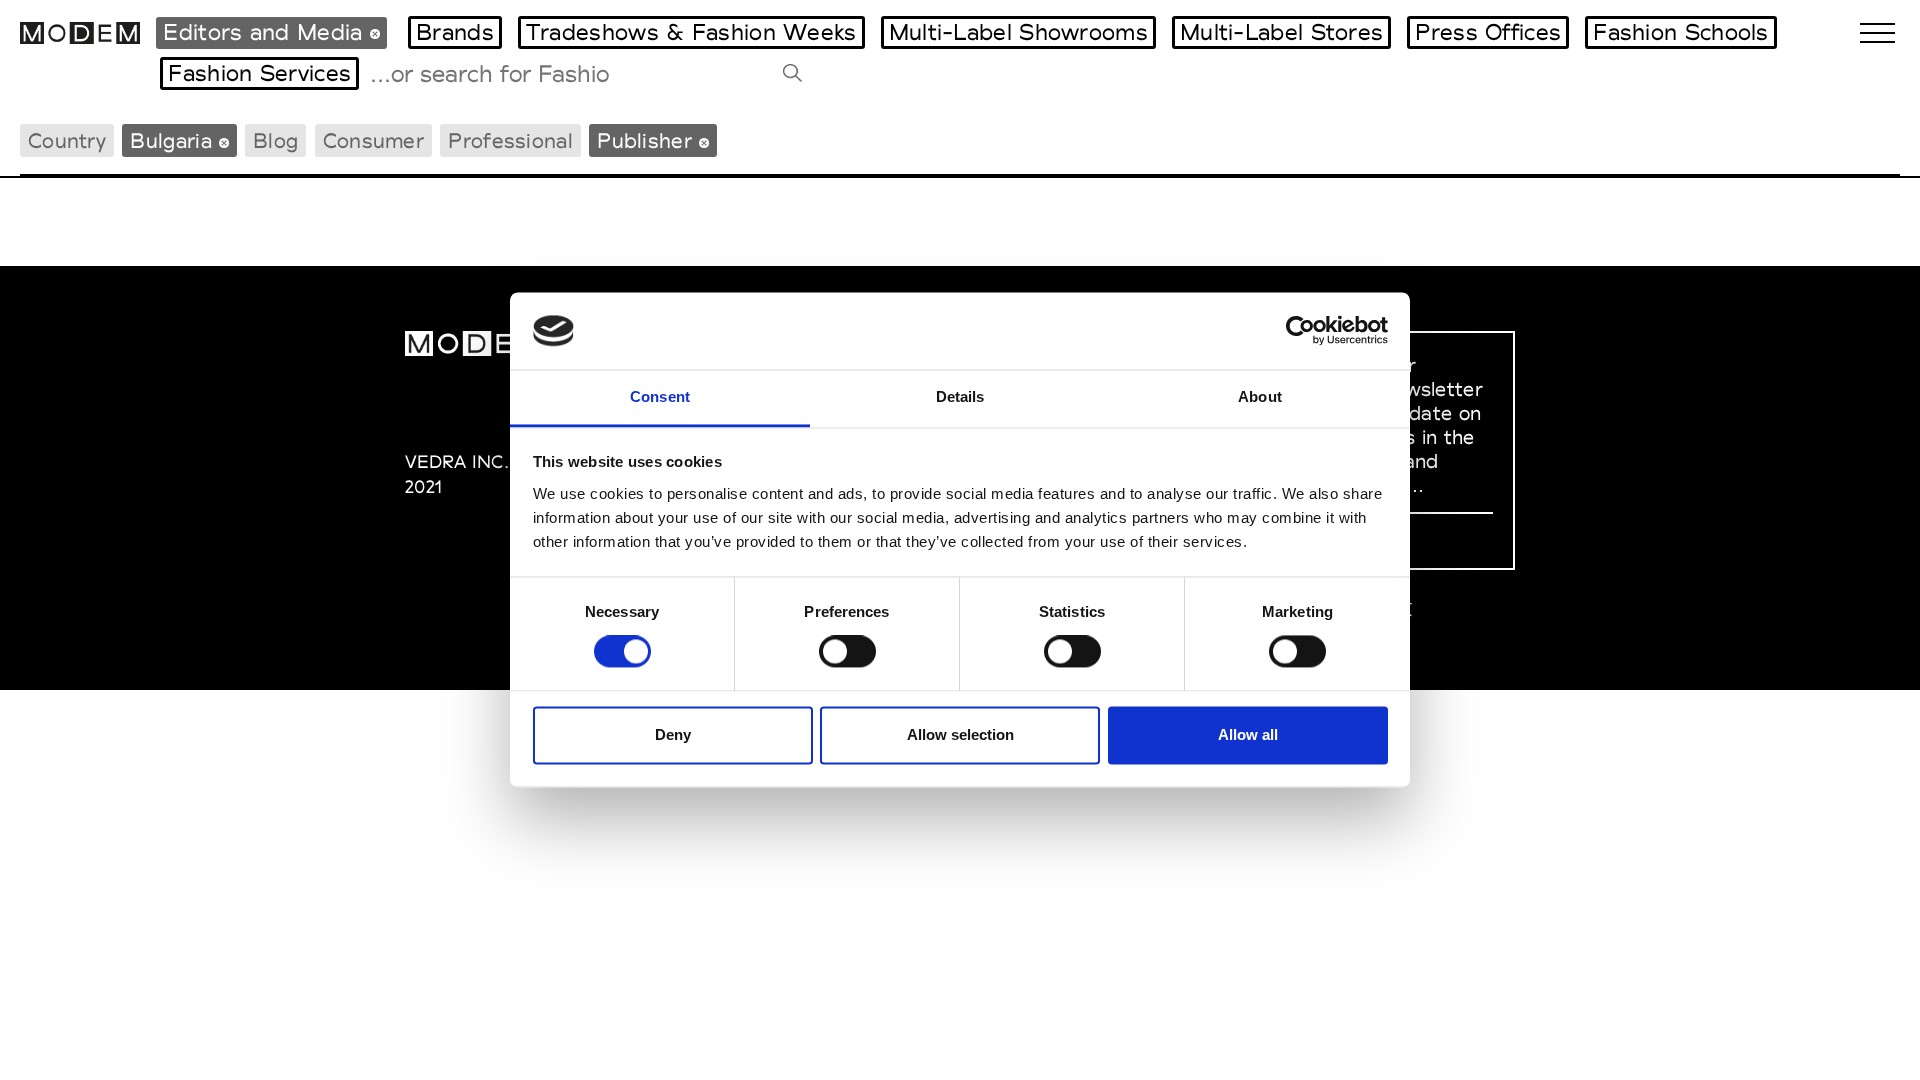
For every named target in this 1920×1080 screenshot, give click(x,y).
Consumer (373, 140)
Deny (673, 734)
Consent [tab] (660, 396)
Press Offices (1488, 32)
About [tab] (1260, 396)
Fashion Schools (1681, 32)
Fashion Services (259, 73)
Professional (510, 140)
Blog (275, 140)
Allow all (1248, 734)
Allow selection (960, 734)
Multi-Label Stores (1281, 32)
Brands (455, 32)
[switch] (847, 652)
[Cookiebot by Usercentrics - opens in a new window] (1300, 331)
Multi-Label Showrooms (1018, 32)
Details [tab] (960, 396)
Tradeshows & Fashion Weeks (691, 32)
